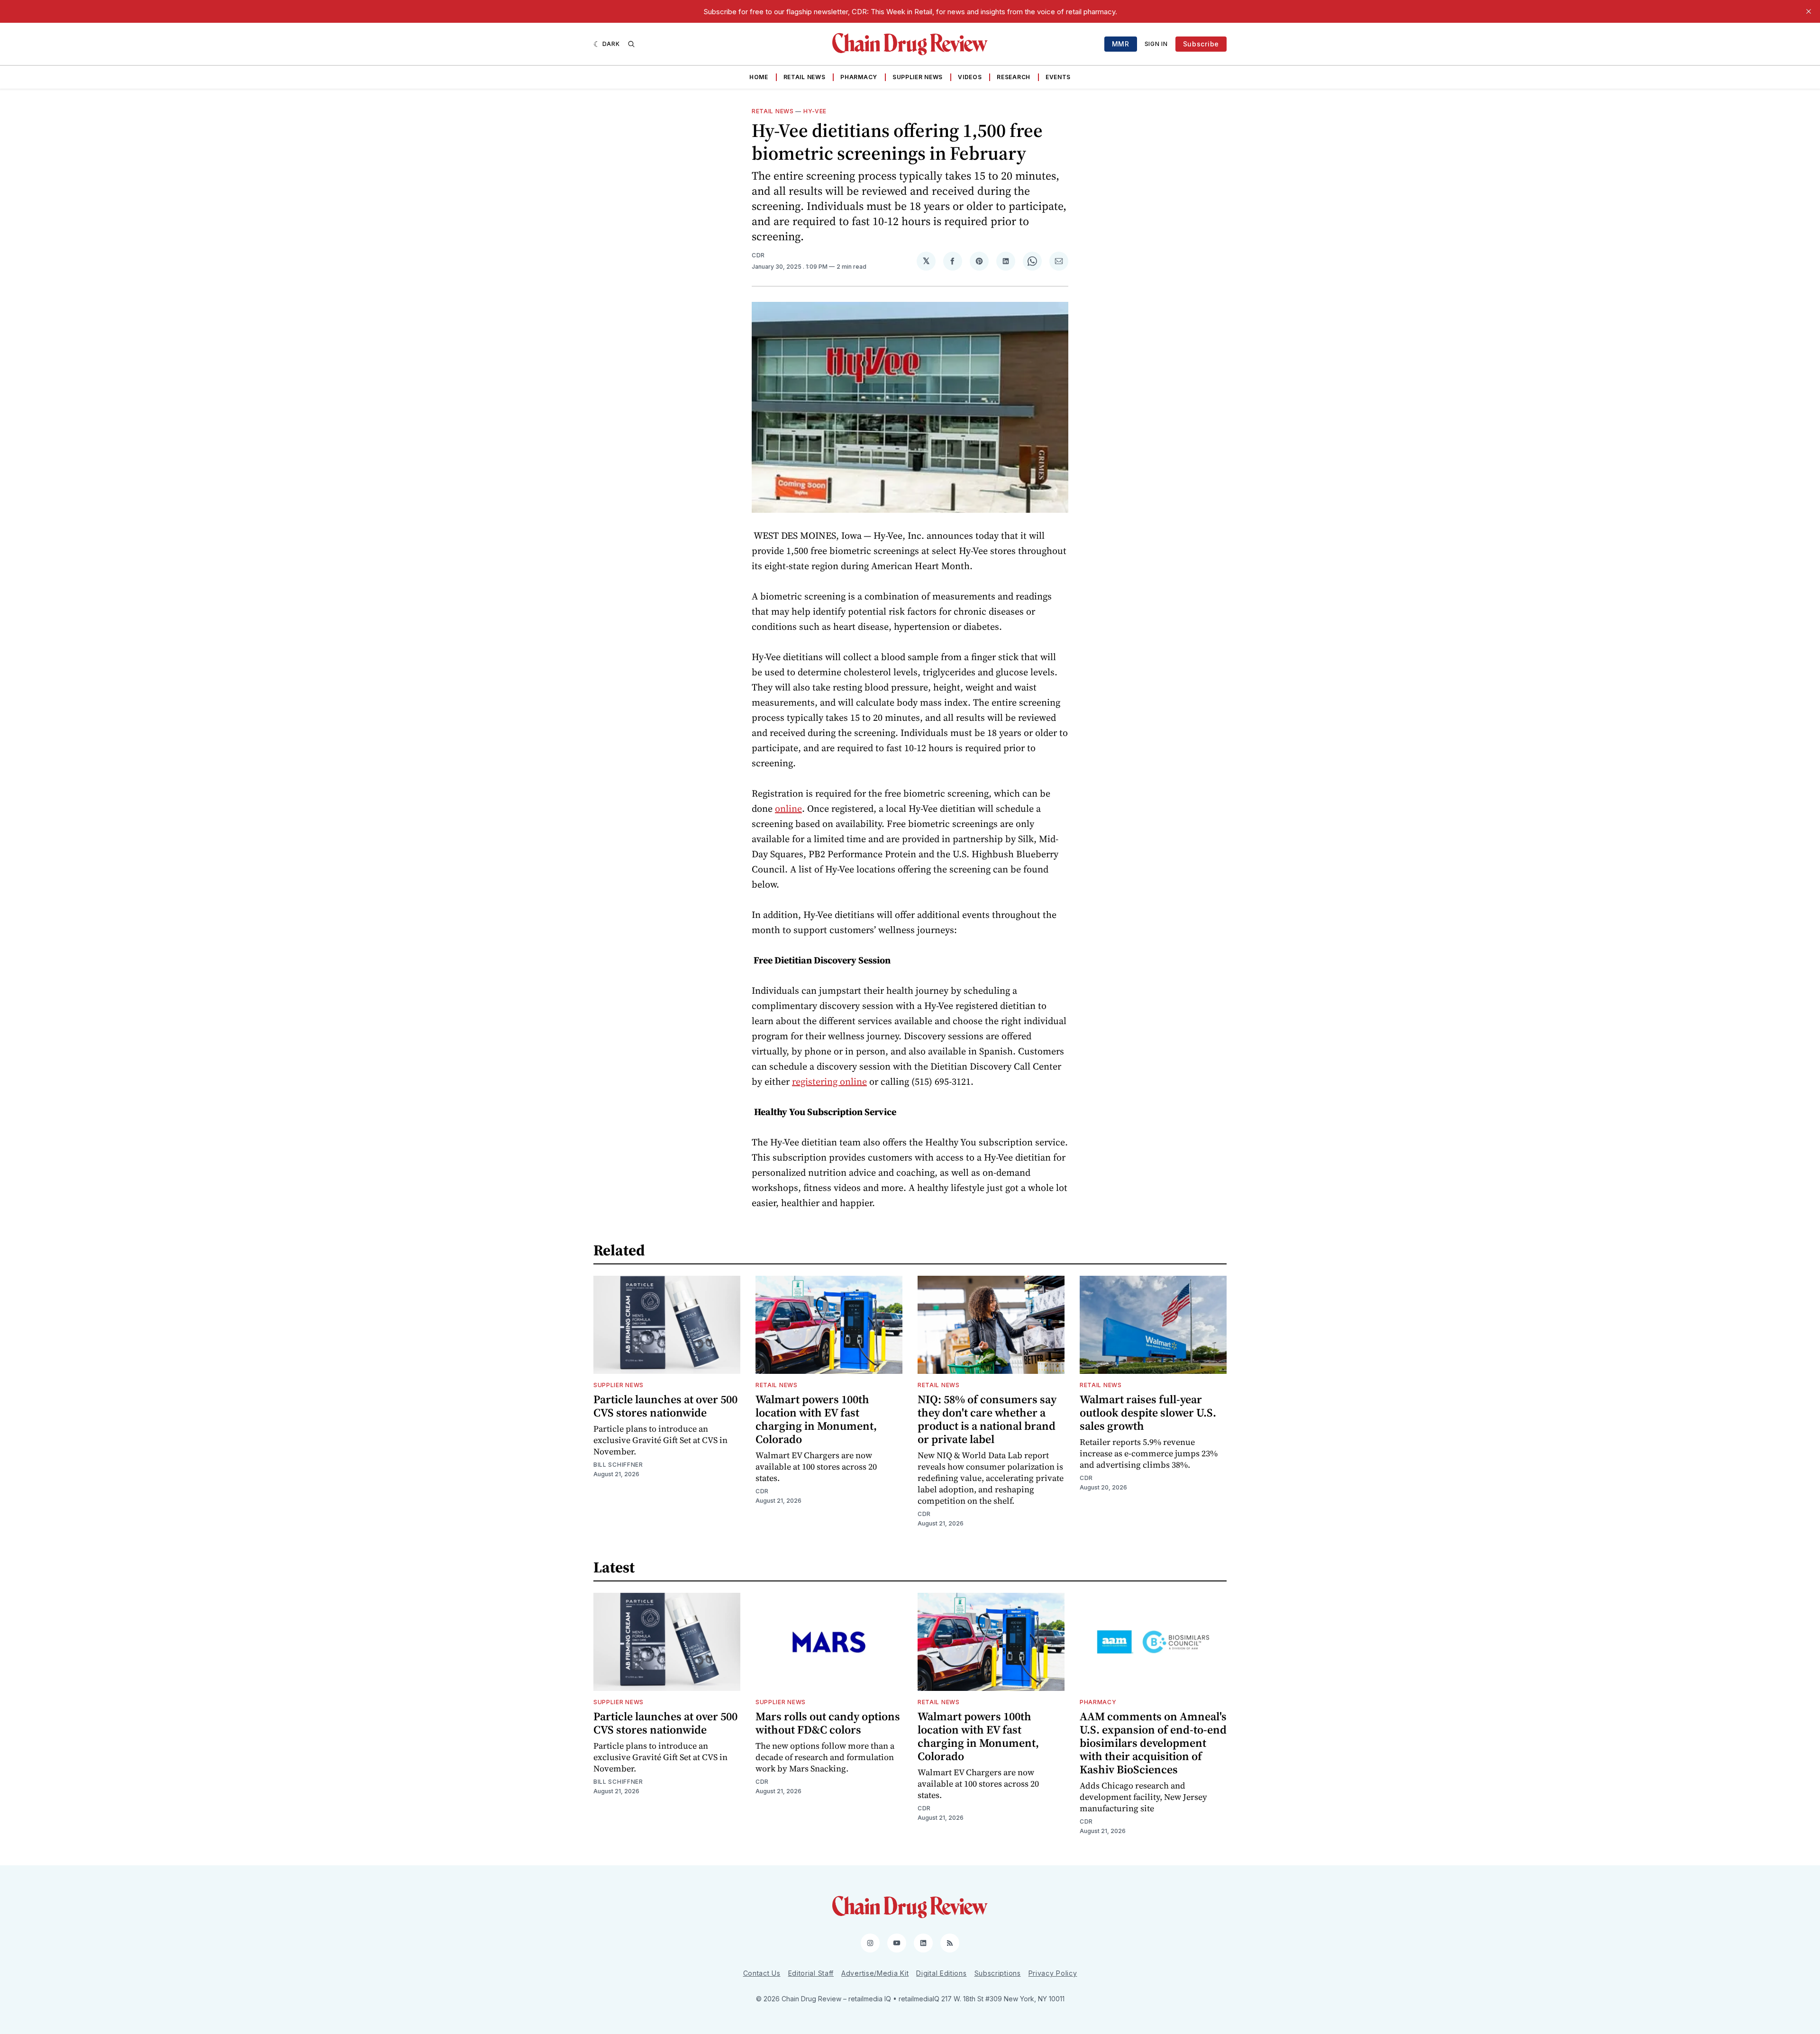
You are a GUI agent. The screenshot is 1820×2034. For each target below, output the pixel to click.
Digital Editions (941, 1973)
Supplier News (918, 77)
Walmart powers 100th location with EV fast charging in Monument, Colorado (816, 1419)
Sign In (1156, 44)
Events (1058, 77)
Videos (970, 77)
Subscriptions (998, 1973)
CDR (758, 255)
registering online (829, 1081)
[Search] (631, 44)
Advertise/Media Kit (875, 1973)
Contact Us (762, 1973)
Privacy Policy (1053, 1973)
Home (759, 77)
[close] (1809, 11)
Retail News (805, 77)
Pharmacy (859, 77)
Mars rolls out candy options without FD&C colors (828, 1723)
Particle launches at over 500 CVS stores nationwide (665, 1406)
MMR (1121, 44)
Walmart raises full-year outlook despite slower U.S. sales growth (1148, 1412)
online (788, 808)
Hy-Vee (815, 111)
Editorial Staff (811, 1973)
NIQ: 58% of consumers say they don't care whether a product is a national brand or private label (987, 1419)
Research (1014, 77)
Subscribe (1201, 44)
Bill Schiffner (618, 1465)
